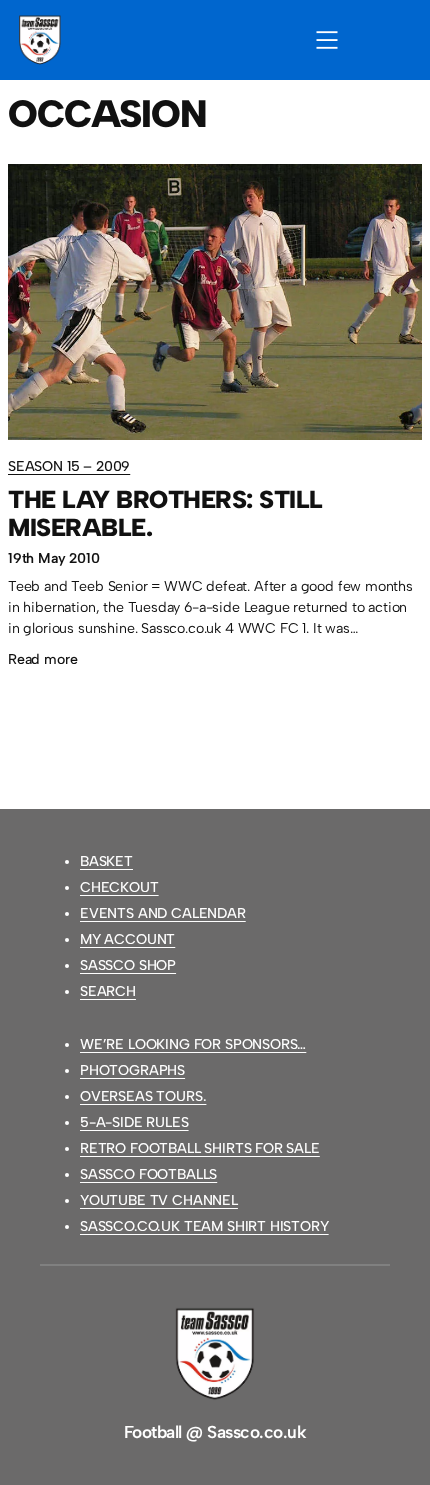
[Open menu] (327, 40)
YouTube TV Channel (159, 1200)
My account (127, 939)
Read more (42, 661)
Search (108, 991)
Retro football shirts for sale (200, 1148)
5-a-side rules (134, 1122)
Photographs (132, 1070)
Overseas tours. (143, 1096)
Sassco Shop (128, 965)
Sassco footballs (148, 1174)
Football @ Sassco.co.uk (215, 1432)
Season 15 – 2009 (69, 466)
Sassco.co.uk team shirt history (204, 1226)
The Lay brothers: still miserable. (165, 514)
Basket (106, 861)
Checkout (119, 887)
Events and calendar (163, 913)
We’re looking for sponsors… (193, 1044)
